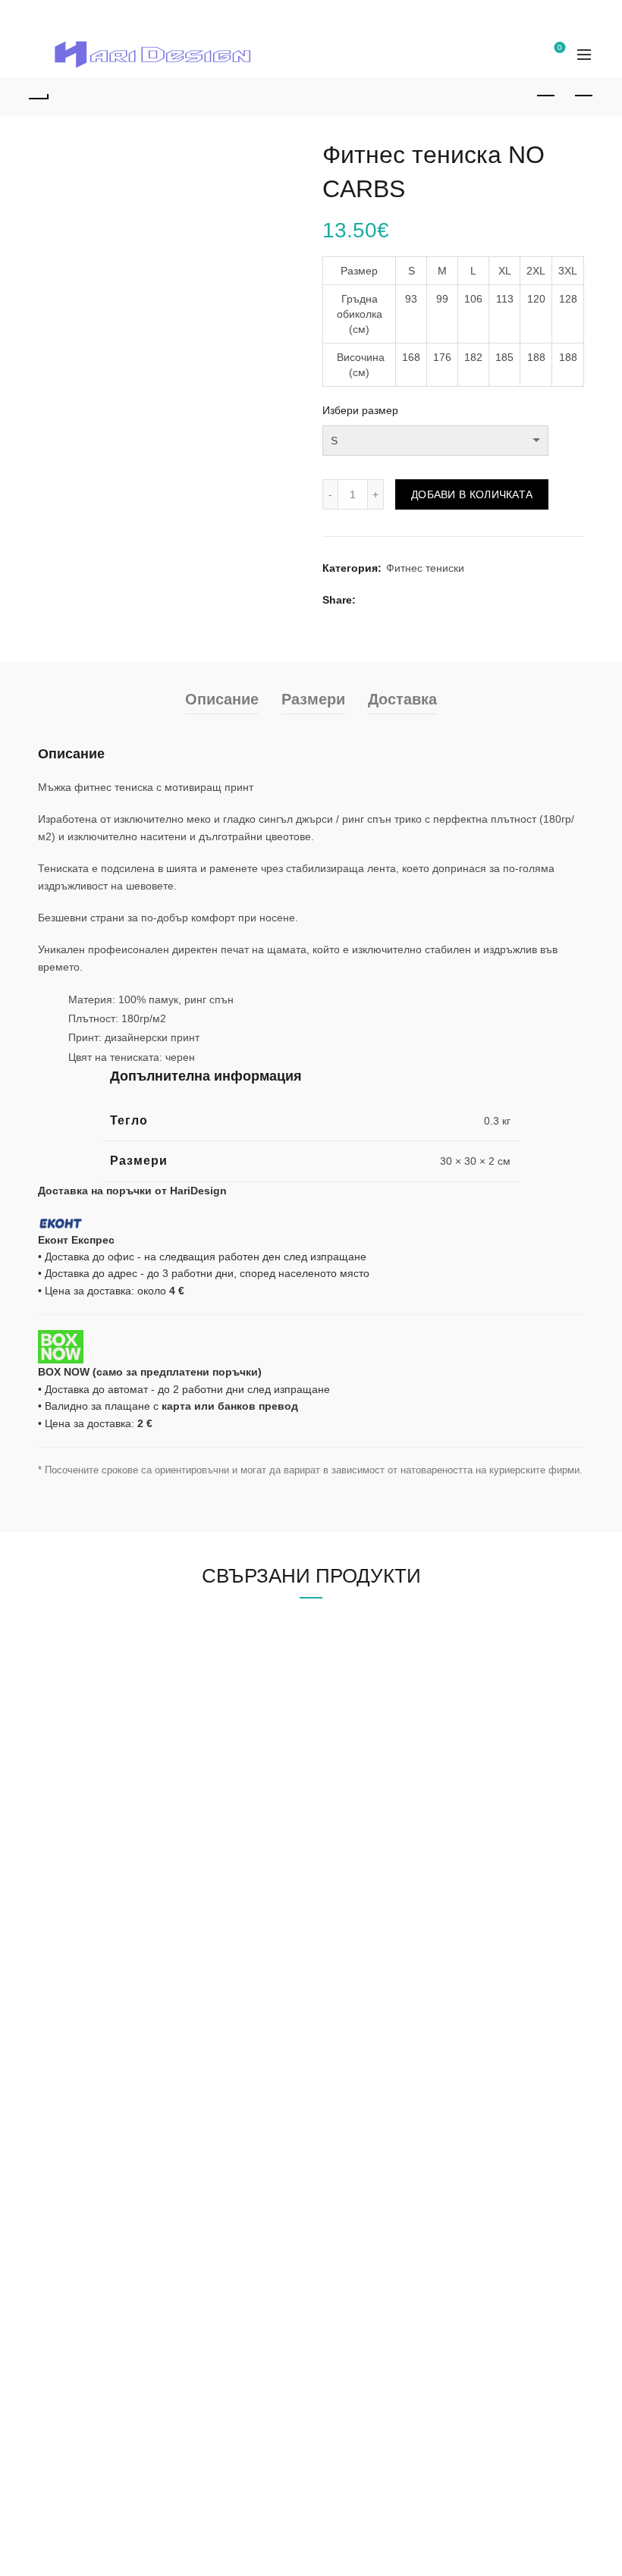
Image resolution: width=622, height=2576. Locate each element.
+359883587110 (91, 2481)
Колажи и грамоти (367, 1857)
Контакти (145, 16)
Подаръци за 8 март (88, 1857)
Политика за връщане (93, 2363)
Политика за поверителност (107, 2319)
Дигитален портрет (85, 2109)
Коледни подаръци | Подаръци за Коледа (142, 1967)
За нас (87, 16)
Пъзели (341, 1879)
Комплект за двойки (371, 2131)
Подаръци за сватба (88, 1923)
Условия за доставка (89, 2385)
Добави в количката (472, 592)
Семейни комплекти (372, 2153)
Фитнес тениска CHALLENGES (309, 1474)
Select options (94, 1548)
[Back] (39, 96)
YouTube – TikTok (365, 2197)
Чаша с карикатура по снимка (112, 2087)
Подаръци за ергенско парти (110, 1989)
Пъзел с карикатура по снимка (114, 2131)
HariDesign (82, 2418)
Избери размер (360, 410)
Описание (222, 797)
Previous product (546, 96)
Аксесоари (349, 2175)
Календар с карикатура (96, 2197)
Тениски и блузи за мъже (384, 2065)
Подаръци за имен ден (95, 1901)
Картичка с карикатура (94, 2153)
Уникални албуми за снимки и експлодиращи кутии (450, 1923)
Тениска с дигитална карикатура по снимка (145, 2175)
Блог (40, 16)
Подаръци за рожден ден (101, 1879)
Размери (313, 797)
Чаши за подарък (365, 1835)
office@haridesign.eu (103, 2460)
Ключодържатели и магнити (392, 1945)
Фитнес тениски (425, 667)
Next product (584, 96)
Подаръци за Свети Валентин (112, 1835)
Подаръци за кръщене (94, 1945)
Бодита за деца (361, 2109)
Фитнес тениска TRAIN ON (484, 1474)
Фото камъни (355, 1901)
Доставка (402, 797)
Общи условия (74, 2341)
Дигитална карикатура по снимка (120, 2065)
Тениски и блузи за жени (383, 2087)
